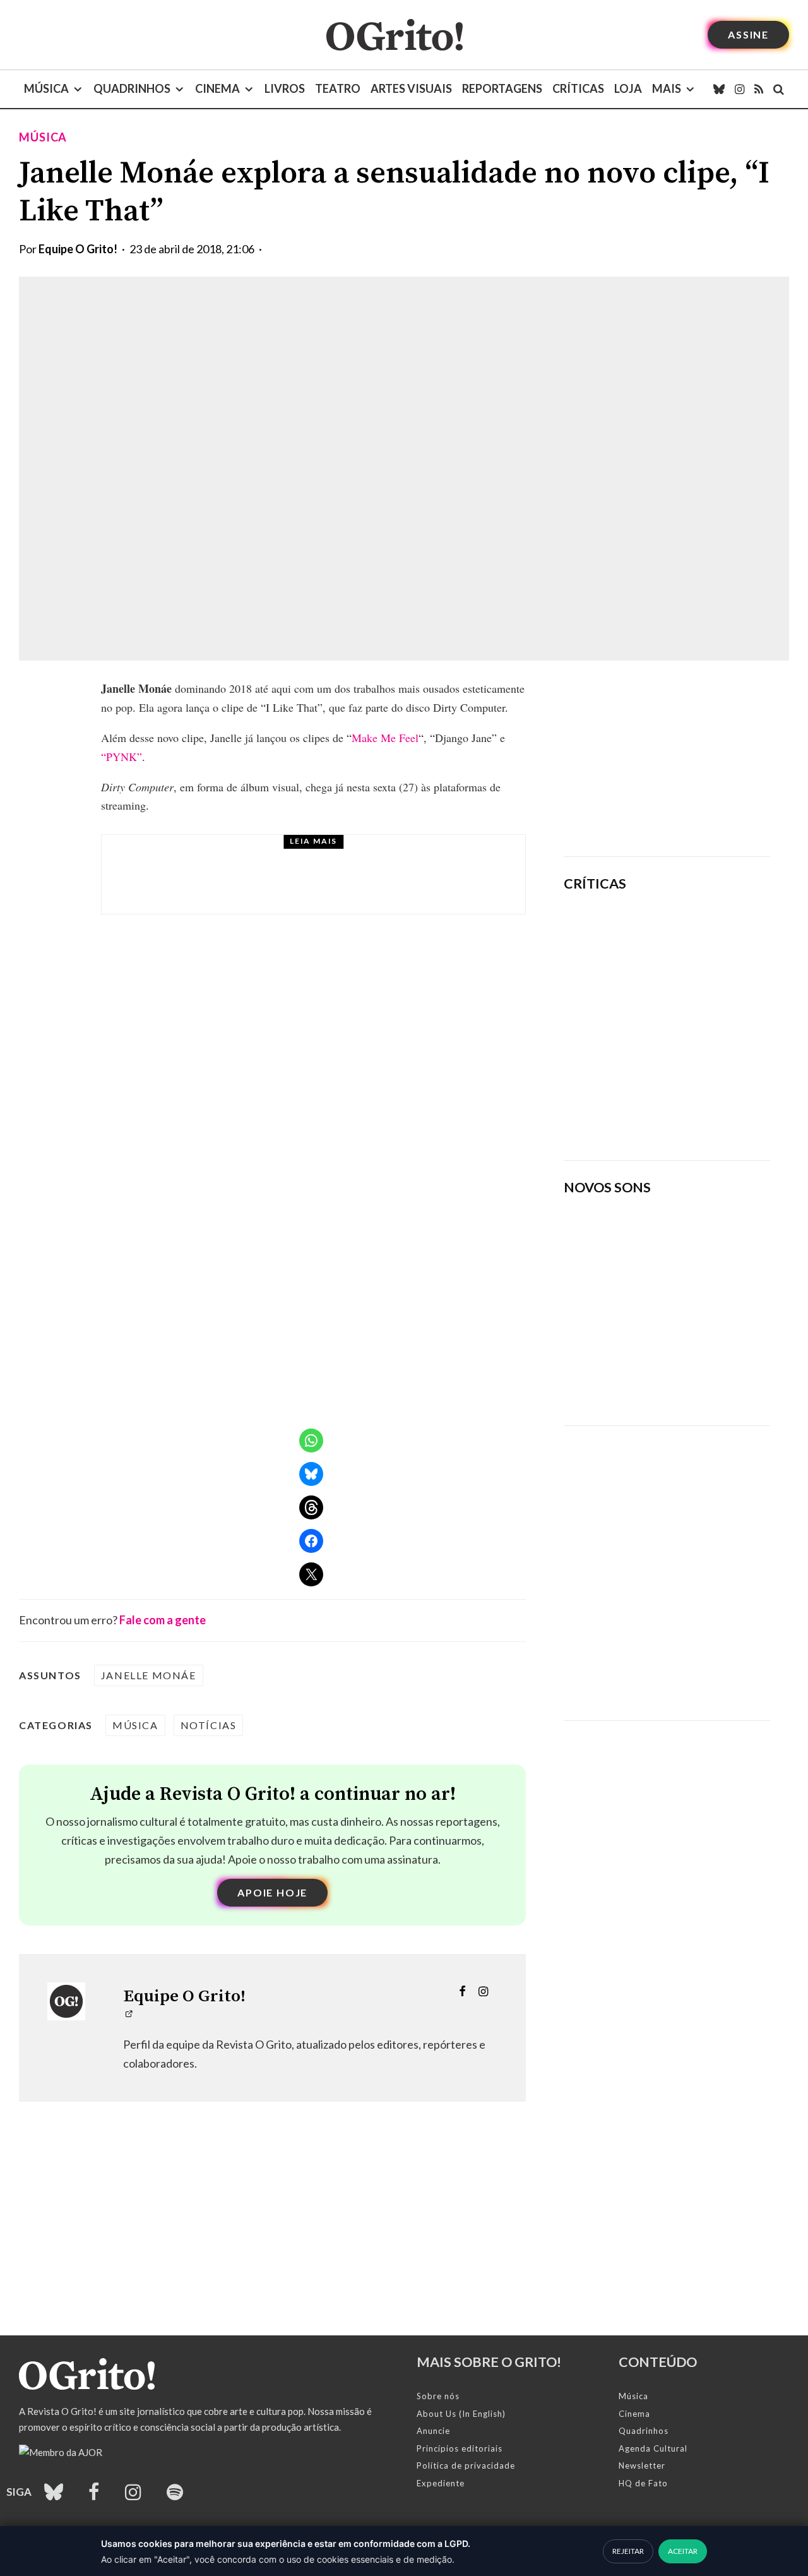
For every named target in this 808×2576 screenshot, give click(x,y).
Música (46, 88)
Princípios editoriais (460, 2448)
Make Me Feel (385, 738)
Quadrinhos (132, 88)
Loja (628, 88)
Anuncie (433, 2431)
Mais (667, 88)
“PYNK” (122, 757)
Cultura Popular (247, 856)
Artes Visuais (411, 88)
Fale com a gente (163, 1620)
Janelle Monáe (149, 1675)
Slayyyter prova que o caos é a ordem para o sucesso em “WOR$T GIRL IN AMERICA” (706, 938)
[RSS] (759, 89)
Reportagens (502, 88)
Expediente (441, 2483)
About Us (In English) (461, 2414)
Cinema (217, 88)
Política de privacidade (466, 2465)
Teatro (338, 88)
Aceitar (683, 2551)
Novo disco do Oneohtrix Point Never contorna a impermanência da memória (698, 1107)
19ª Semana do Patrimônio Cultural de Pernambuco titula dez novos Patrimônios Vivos (340, 886)
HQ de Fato (643, 2483)
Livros (285, 88)
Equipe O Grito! (78, 249)
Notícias (209, 1725)
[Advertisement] (667, 758)
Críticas (578, 88)
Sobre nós (438, 2396)
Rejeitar (628, 2551)
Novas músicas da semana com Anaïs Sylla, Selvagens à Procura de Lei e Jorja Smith (655, 1375)
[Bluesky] (719, 89)
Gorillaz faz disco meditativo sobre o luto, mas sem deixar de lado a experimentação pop (704, 1019)
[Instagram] (740, 89)
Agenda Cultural (653, 2448)
